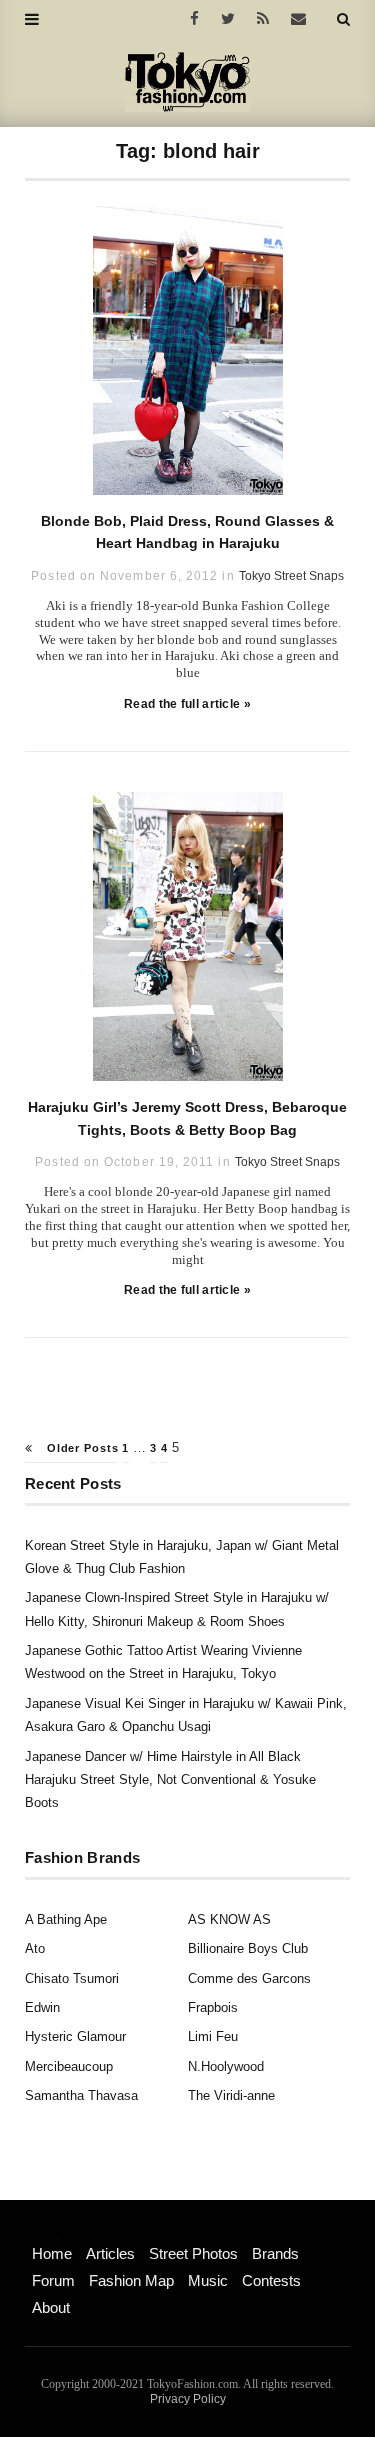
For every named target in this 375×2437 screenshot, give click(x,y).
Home (52, 2253)
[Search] (343, 19)
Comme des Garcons (249, 1978)
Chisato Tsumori (72, 1978)
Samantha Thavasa (81, 2095)
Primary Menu (65, 2232)
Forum (53, 2280)
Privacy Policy (188, 2399)
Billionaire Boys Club (248, 1948)
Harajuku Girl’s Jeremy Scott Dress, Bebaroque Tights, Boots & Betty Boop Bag (187, 1118)
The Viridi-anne (231, 2095)
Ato (35, 1948)
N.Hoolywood (226, 2066)
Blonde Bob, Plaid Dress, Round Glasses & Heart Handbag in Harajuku (187, 532)
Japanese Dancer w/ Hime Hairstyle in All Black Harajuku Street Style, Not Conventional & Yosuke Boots (170, 1780)
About (51, 2307)
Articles (110, 2253)
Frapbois (213, 2007)
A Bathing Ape (66, 1919)
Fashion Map (131, 2280)
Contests (271, 2280)
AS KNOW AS (229, 1919)
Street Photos (193, 2253)
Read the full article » (187, 704)
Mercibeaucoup (69, 2066)
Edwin (42, 2007)
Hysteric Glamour (75, 2036)
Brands (275, 2253)
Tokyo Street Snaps (291, 576)
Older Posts (80, 1448)
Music (208, 2280)
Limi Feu (213, 2036)
